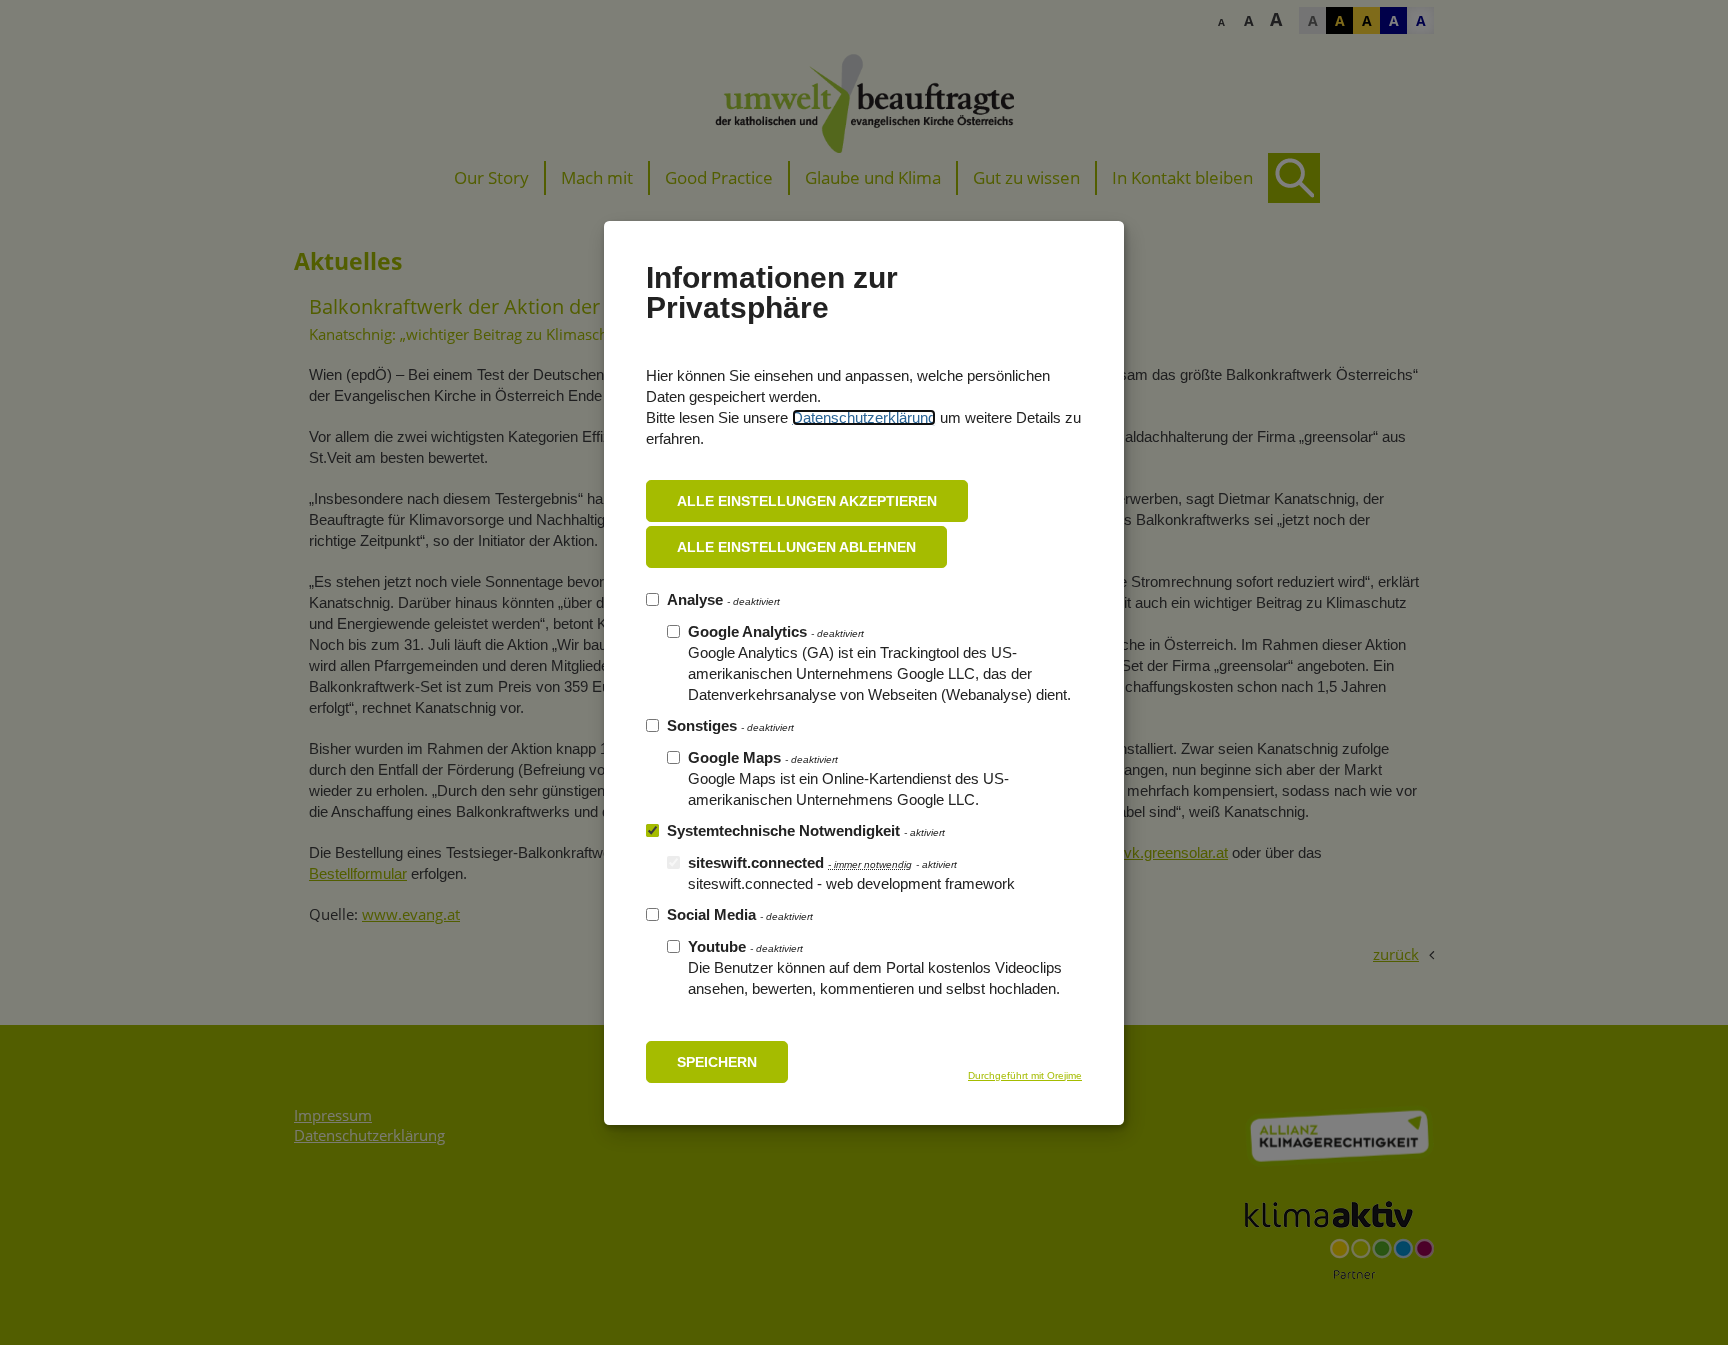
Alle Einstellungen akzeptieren (807, 501)
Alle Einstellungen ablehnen (796, 547)
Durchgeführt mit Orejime (1025, 1075)
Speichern (717, 1062)
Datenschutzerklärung (864, 417)
